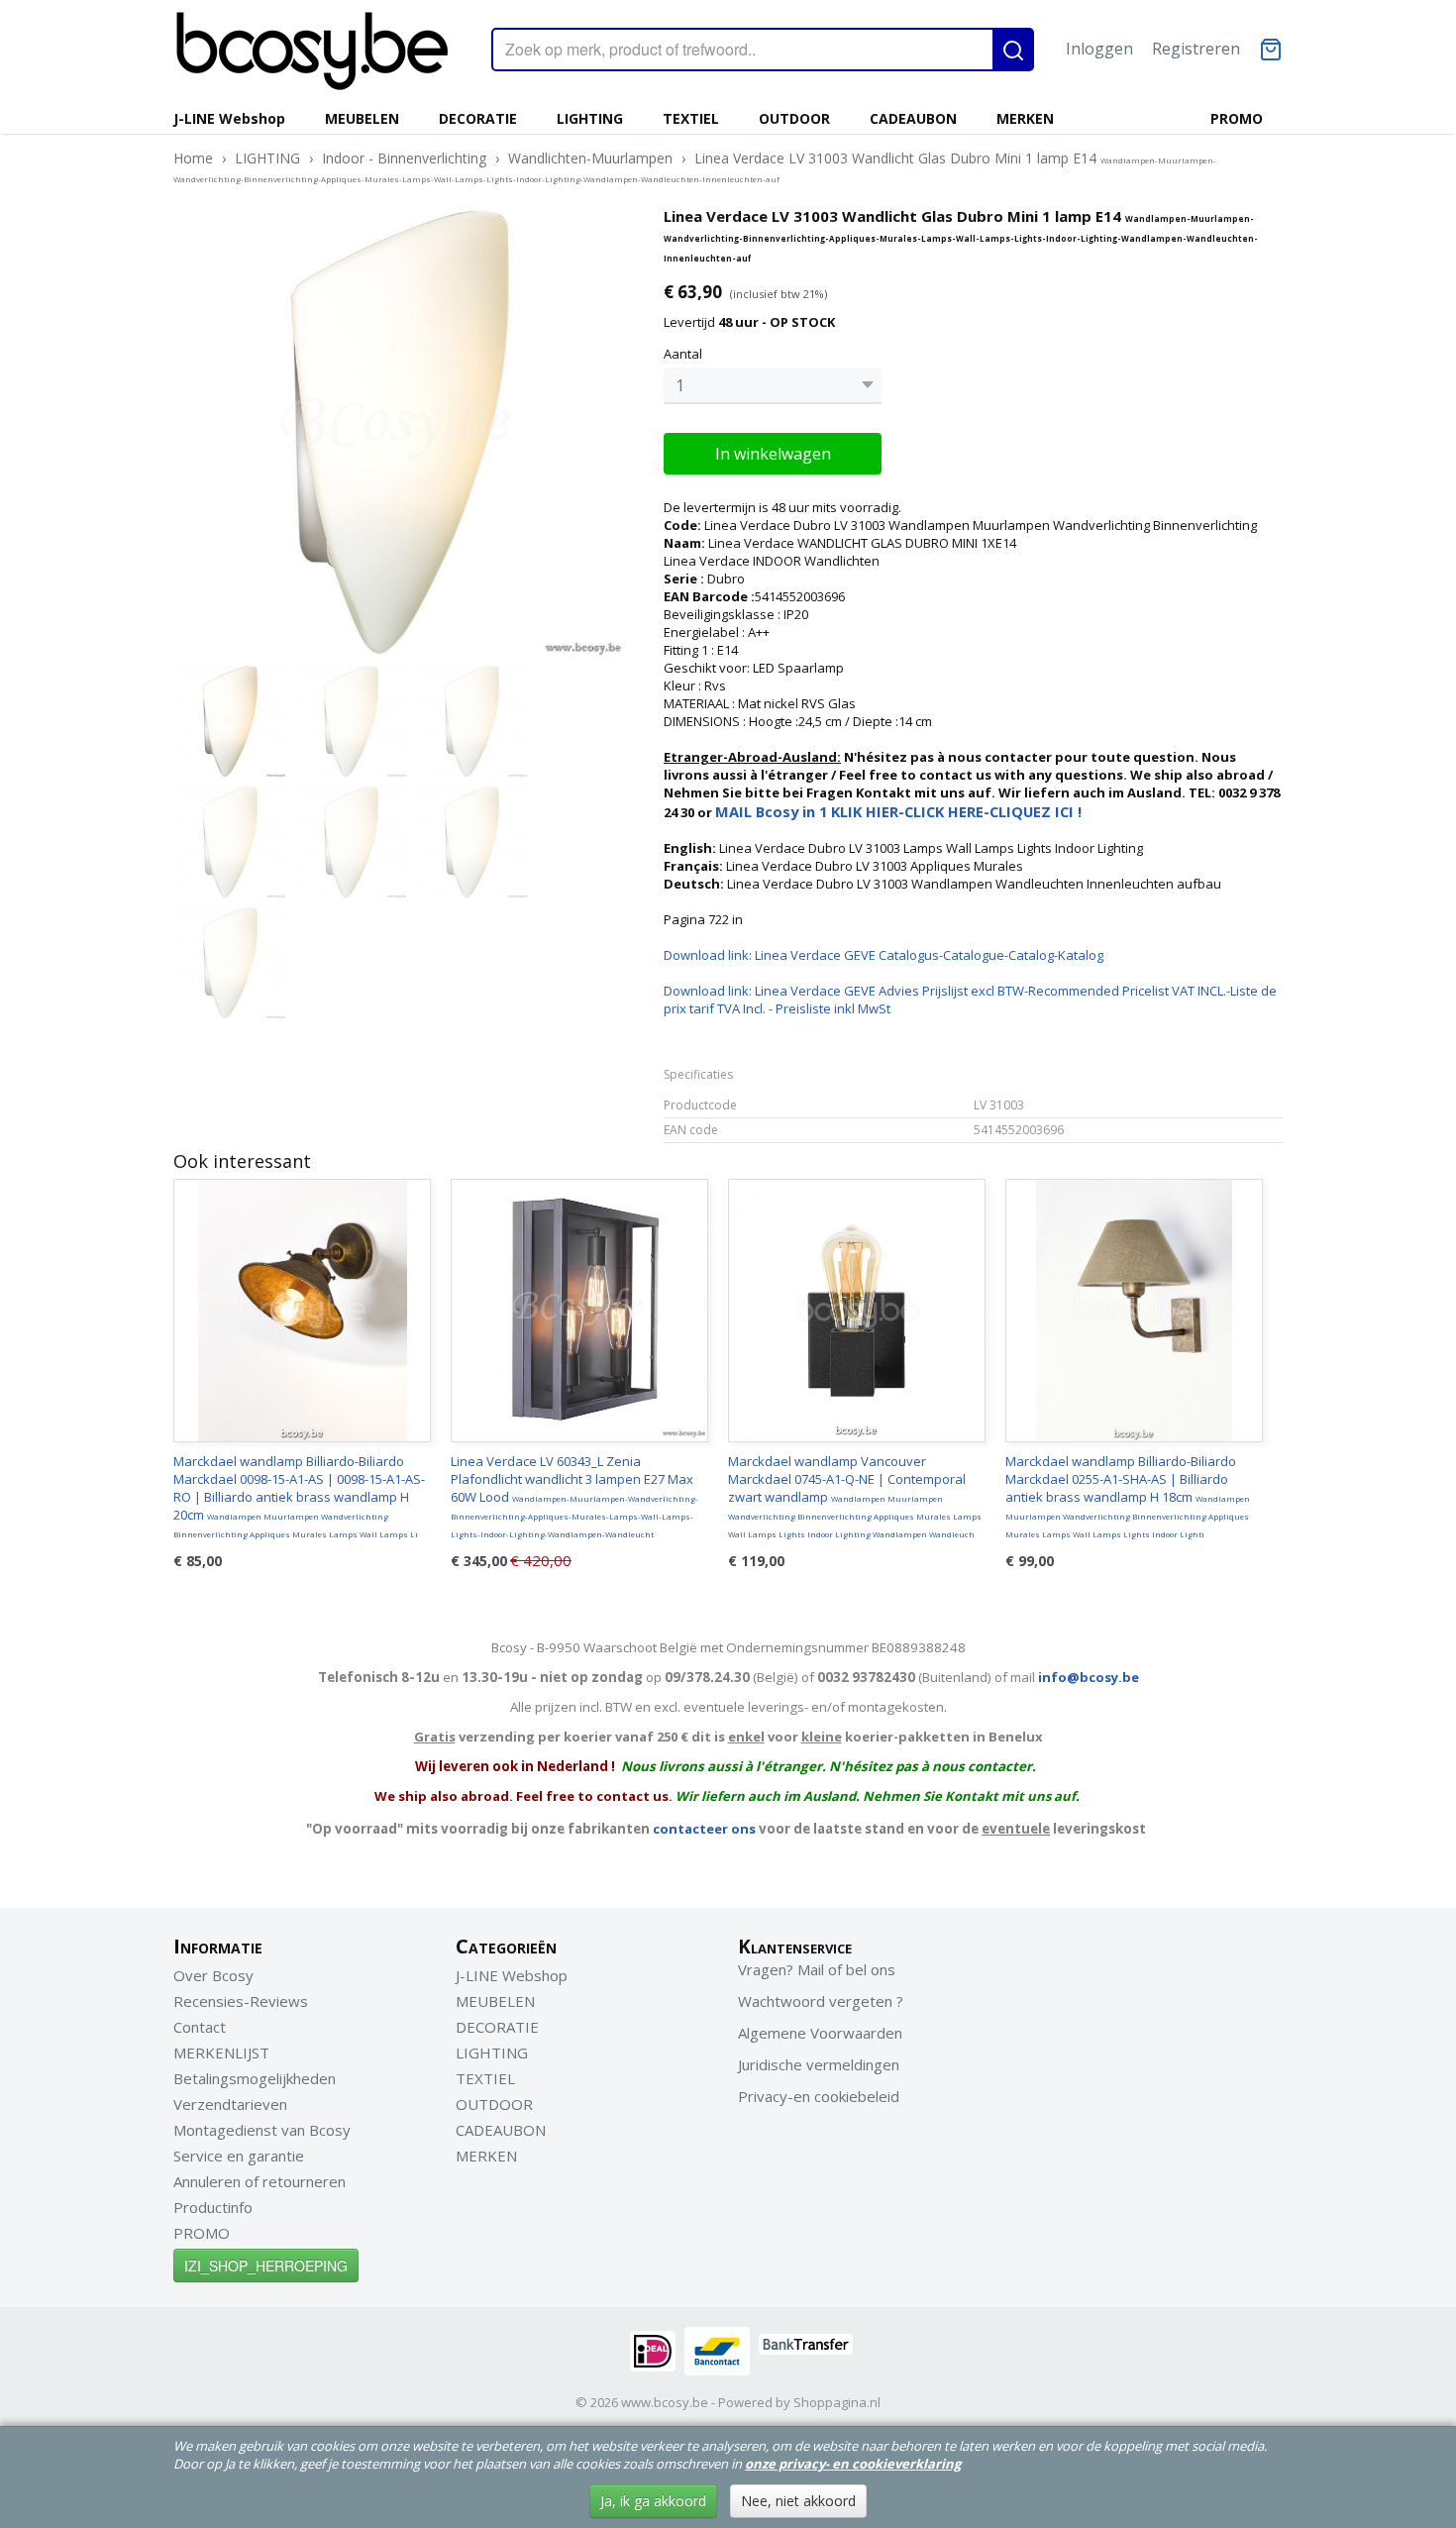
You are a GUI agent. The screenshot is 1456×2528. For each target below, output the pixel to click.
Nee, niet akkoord (798, 2501)
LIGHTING (590, 118)
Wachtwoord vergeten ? (821, 2001)
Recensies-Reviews (241, 2001)
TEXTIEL (691, 118)
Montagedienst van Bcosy (262, 2130)
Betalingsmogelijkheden (255, 2078)
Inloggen (1099, 49)
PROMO (1237, 118)
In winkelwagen (773, 454)
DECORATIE (478, 118)
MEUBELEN (362, 118)
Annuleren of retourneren (260, 2181)
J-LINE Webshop (229, 118)
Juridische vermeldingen (819, 2064)
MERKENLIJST (221, 2053)
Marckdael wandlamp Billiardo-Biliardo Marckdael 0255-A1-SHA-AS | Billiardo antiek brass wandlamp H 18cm (1128, 1496)
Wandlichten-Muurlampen (590, 158)
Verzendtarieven (230, 2104)
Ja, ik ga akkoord (653, 2501)
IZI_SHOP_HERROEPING (266, 2265)
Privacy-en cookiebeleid (819, 2096)
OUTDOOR (794, 118)
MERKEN (1025, 118)
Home (193, 158)
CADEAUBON (913, 118)
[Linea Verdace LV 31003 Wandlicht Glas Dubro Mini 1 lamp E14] (399, 431)
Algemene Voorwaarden (820, 2033)
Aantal (683, 354)
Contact (200, 2027)
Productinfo (213, 2207)
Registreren (1196, 49)
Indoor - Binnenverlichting (404, 158)
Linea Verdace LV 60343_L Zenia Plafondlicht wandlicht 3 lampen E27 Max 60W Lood (574, 1496)
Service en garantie (239, 2156)
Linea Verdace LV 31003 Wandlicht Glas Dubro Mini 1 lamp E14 (695, 166)
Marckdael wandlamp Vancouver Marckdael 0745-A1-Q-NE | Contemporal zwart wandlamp (855, 1496)
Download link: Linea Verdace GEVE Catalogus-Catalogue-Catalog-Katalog (884, 955)
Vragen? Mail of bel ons (817, 1969)
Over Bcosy (213, 1975)
